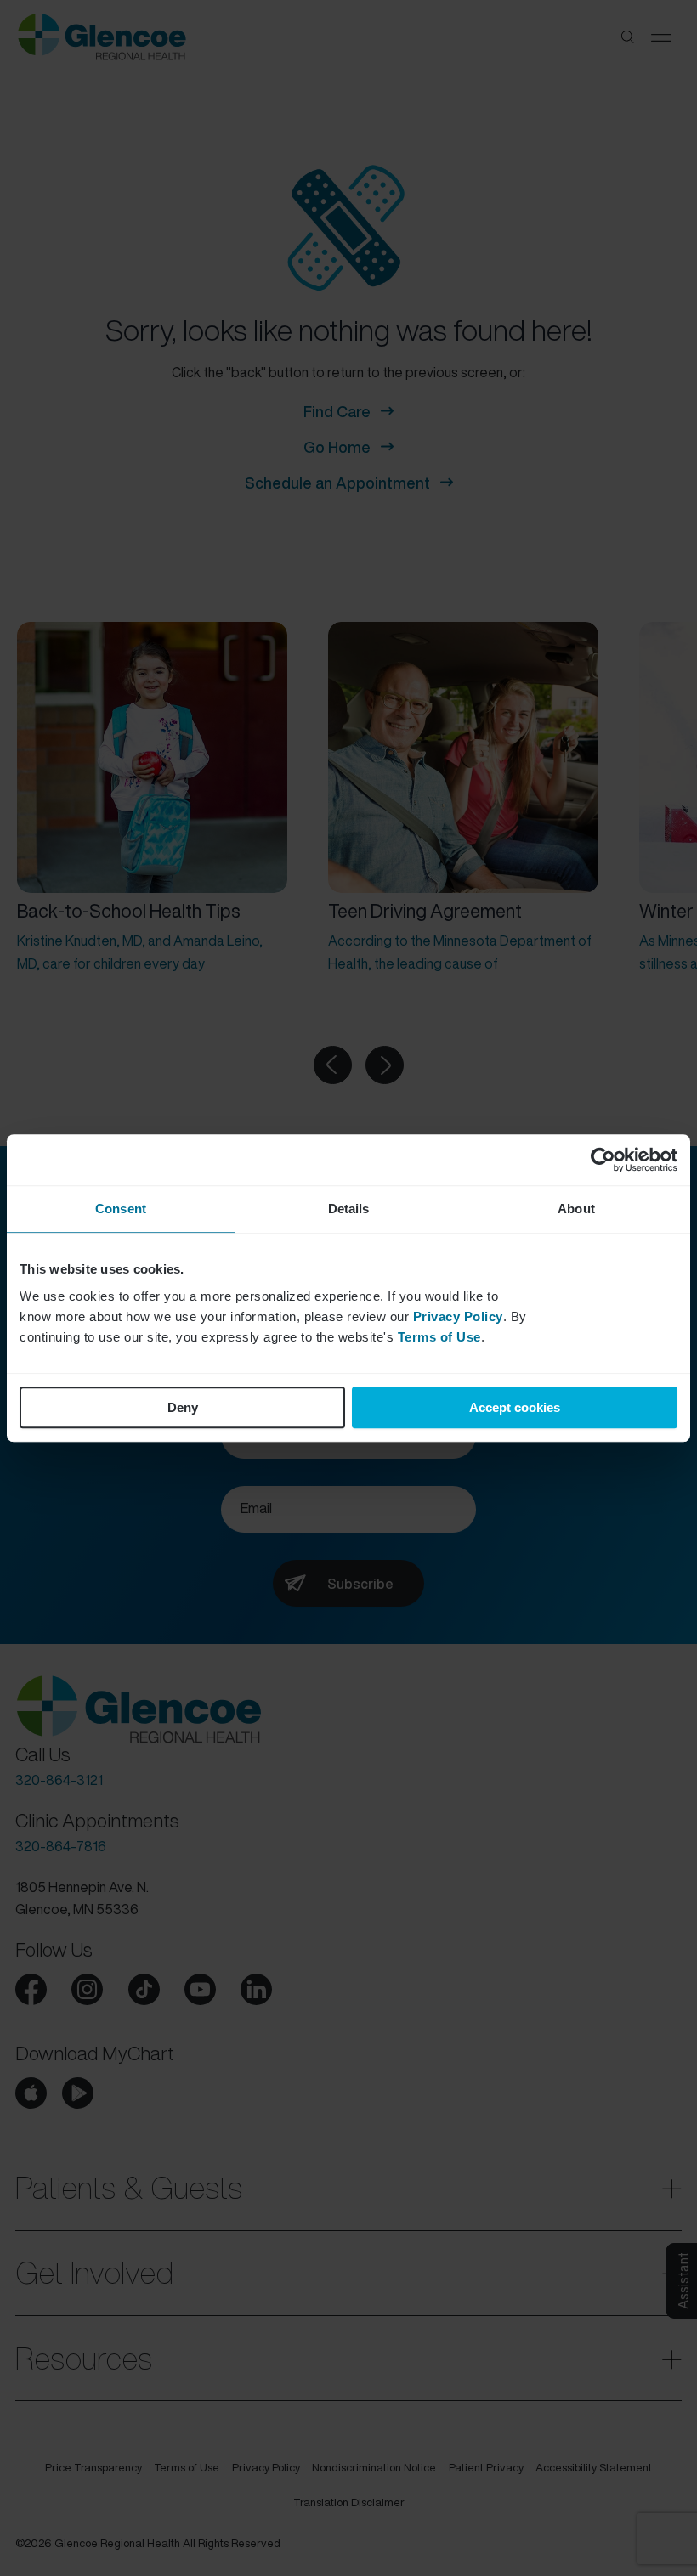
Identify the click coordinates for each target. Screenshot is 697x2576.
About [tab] (576, 1209)
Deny (183, 1407)
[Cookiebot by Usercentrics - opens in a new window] (603, 1160)
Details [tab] (349, 1209)
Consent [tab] (121, 1209)
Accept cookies (515, 1407)
